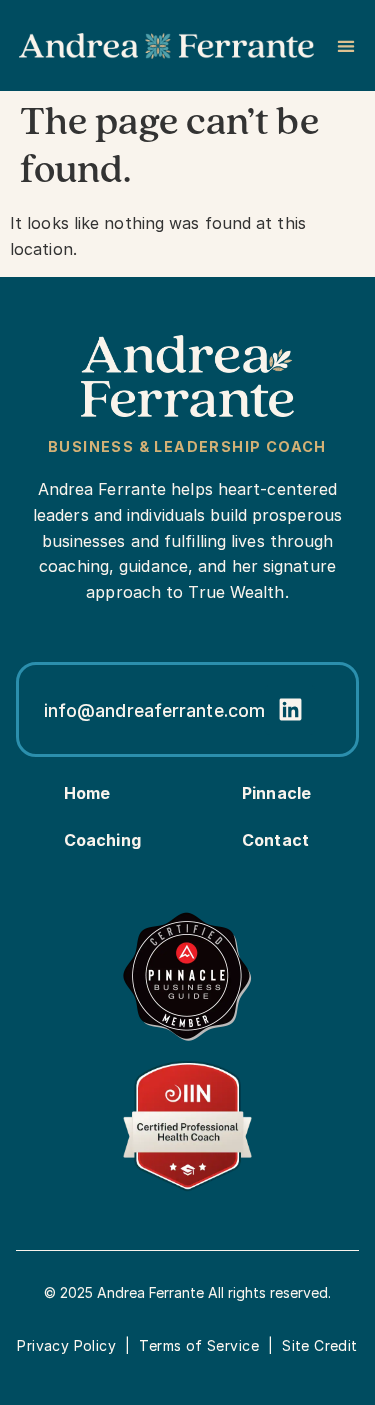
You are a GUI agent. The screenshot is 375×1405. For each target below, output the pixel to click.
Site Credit (320, 1345)
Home (87, 793)
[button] (345, 45)
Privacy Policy (66, 1345)
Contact (275, 840)
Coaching (102, 840)
